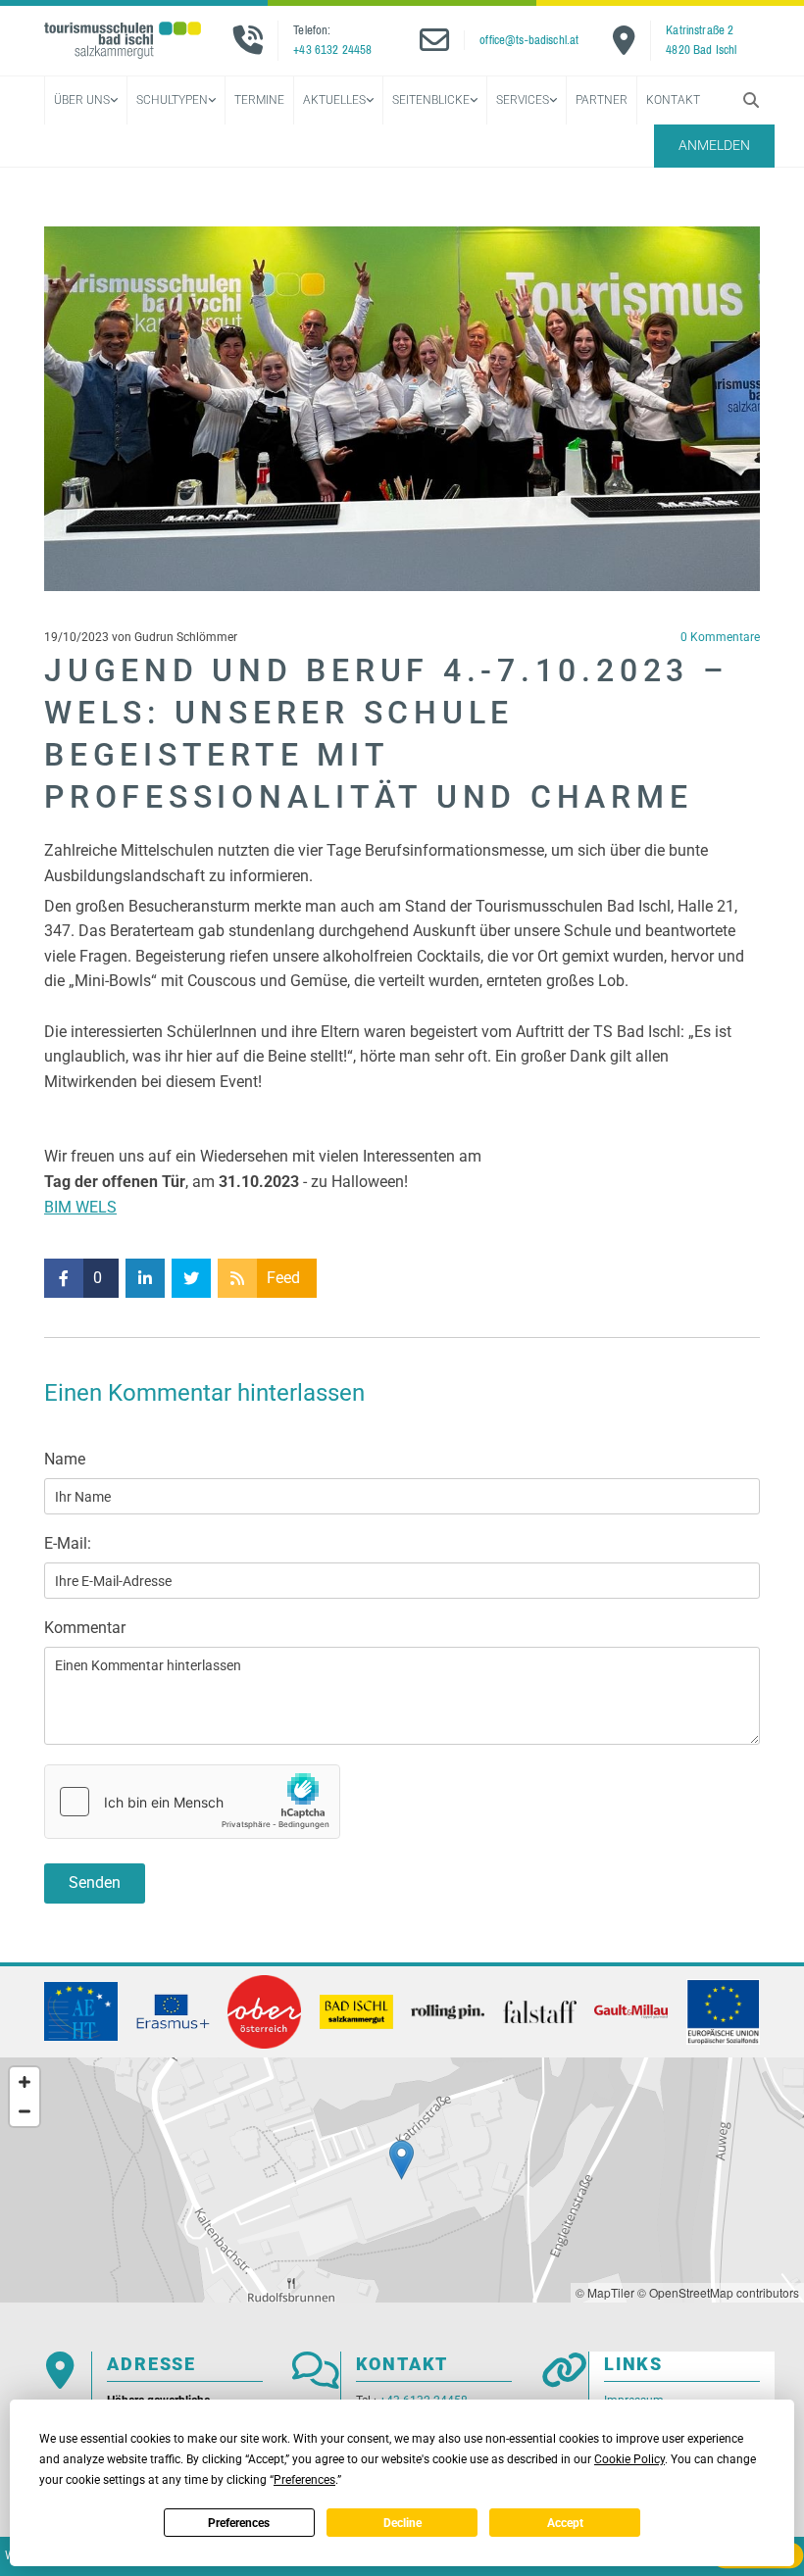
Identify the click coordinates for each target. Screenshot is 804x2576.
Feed (283, 1278)
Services (523, 100)
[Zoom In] (25, 2082)
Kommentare (720, 637)
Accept (565, 2523)
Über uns (82, 100)
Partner (602, 100)
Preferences (239, 2523)
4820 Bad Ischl (701, 50)
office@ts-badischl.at (529, 40)
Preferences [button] (304, 2480)
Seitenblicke (431, 100)
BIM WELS (80, 1207)
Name (65, 1459)
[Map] (402, 2180)
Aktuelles (334, 100)
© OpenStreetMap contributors (718, 2292)
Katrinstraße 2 (700, 30)
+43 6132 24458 (332, 50)
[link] (85, 100)
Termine (259, 100)
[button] (714, 146)
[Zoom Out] (25, 2111)
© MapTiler (605, 2292)
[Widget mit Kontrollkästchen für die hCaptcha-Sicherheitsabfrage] (192, 1802)
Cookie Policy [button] (629, 2459)
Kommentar (85, 1628)
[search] (751, 100)
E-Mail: (68, 1543)
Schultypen (172, 100)
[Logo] (123, 40)
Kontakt (673, 100)
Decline (402, 2523)
